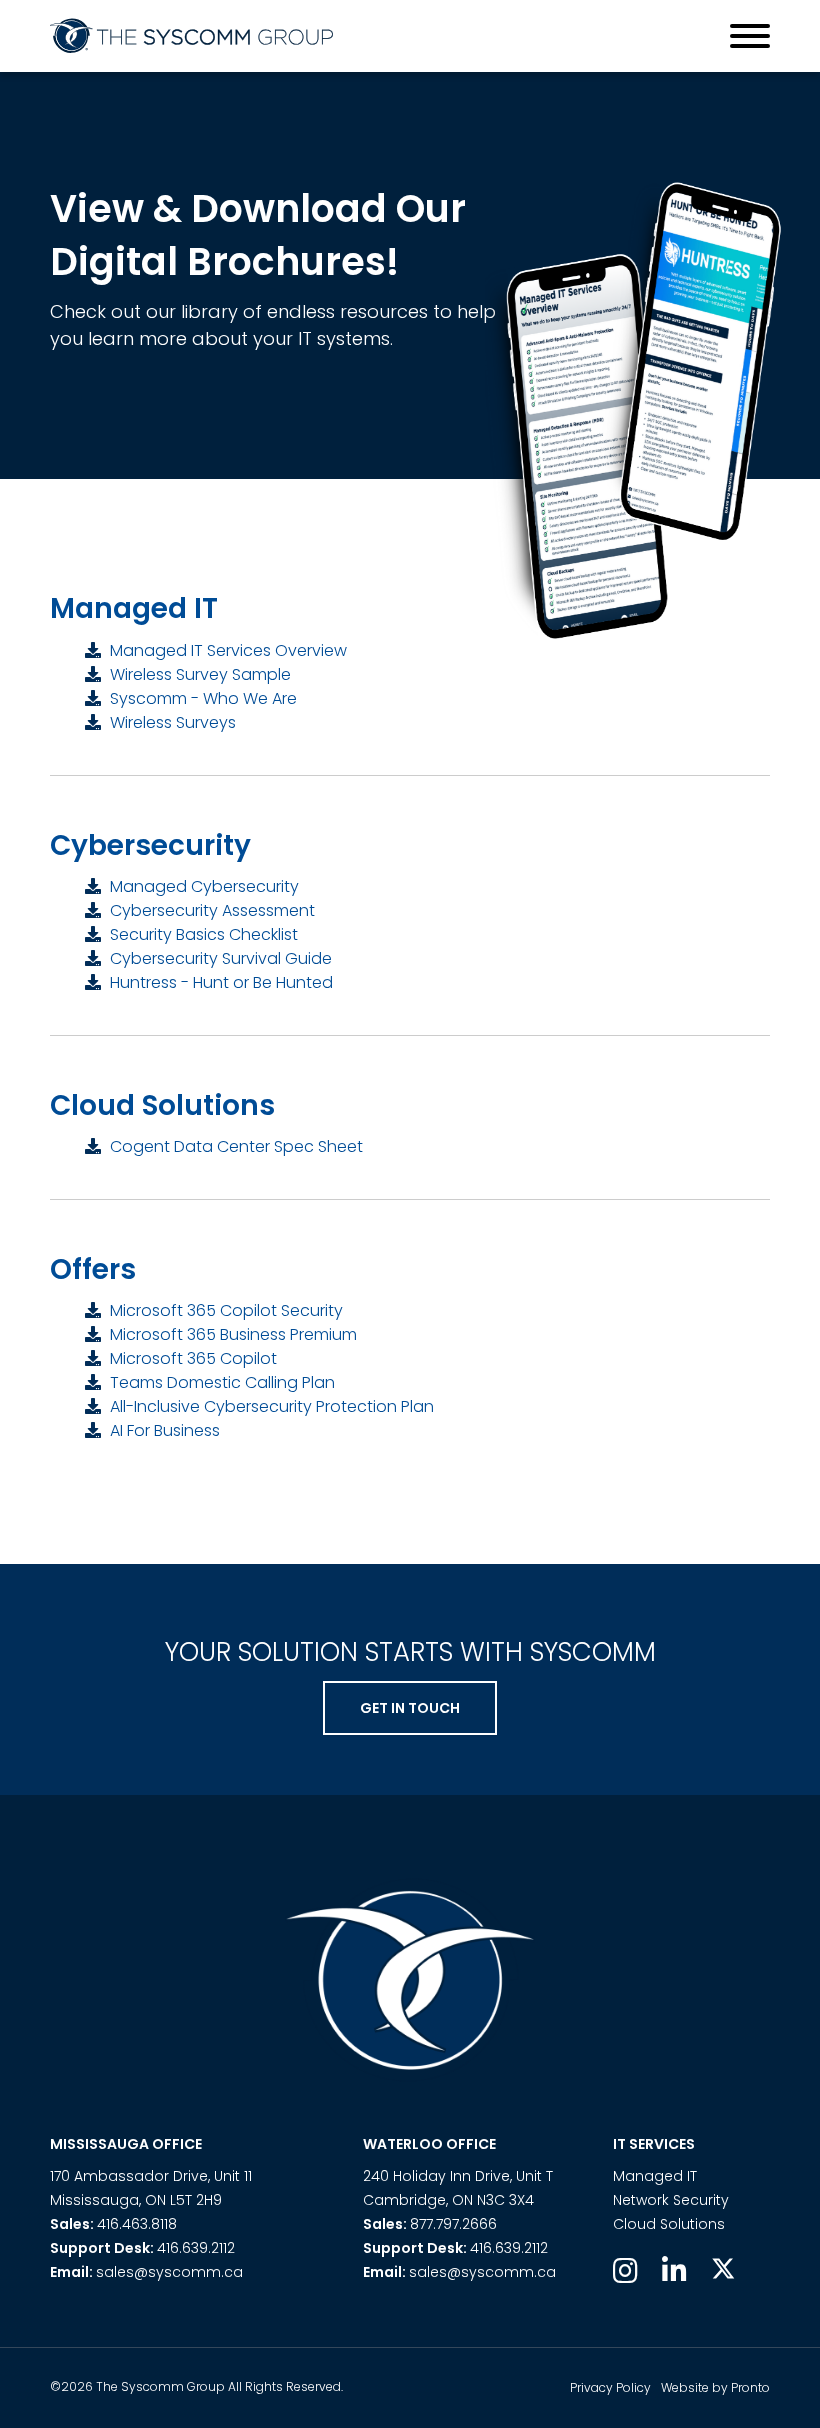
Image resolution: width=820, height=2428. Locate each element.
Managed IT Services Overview (226, 650)
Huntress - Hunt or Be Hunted (219, 982)
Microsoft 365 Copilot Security (224, 1310)
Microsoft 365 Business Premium (231, 1334)
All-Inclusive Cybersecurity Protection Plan (270, 1406)
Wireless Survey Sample (198, 674)
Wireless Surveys (171, 722)
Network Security (671, 2200)
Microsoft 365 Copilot (191, 1358)
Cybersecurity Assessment (210, 910)
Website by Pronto (715, 2387)
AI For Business (163, 1430)
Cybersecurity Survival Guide (219, 958)
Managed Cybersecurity (202, 886)
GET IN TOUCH (410, 1708)
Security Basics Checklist (202, 934)
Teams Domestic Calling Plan (220, 1382)
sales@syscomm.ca (169, 2272)
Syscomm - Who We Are (201, 698)
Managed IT (655, 2176)
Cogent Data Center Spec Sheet (234, 1146)
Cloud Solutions (669, 2224)
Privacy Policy (610, 2387)
